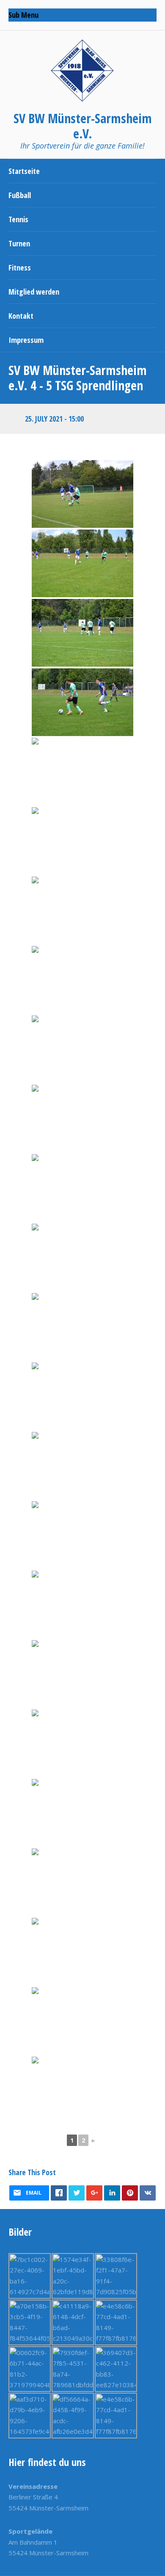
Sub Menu (23, 15)
